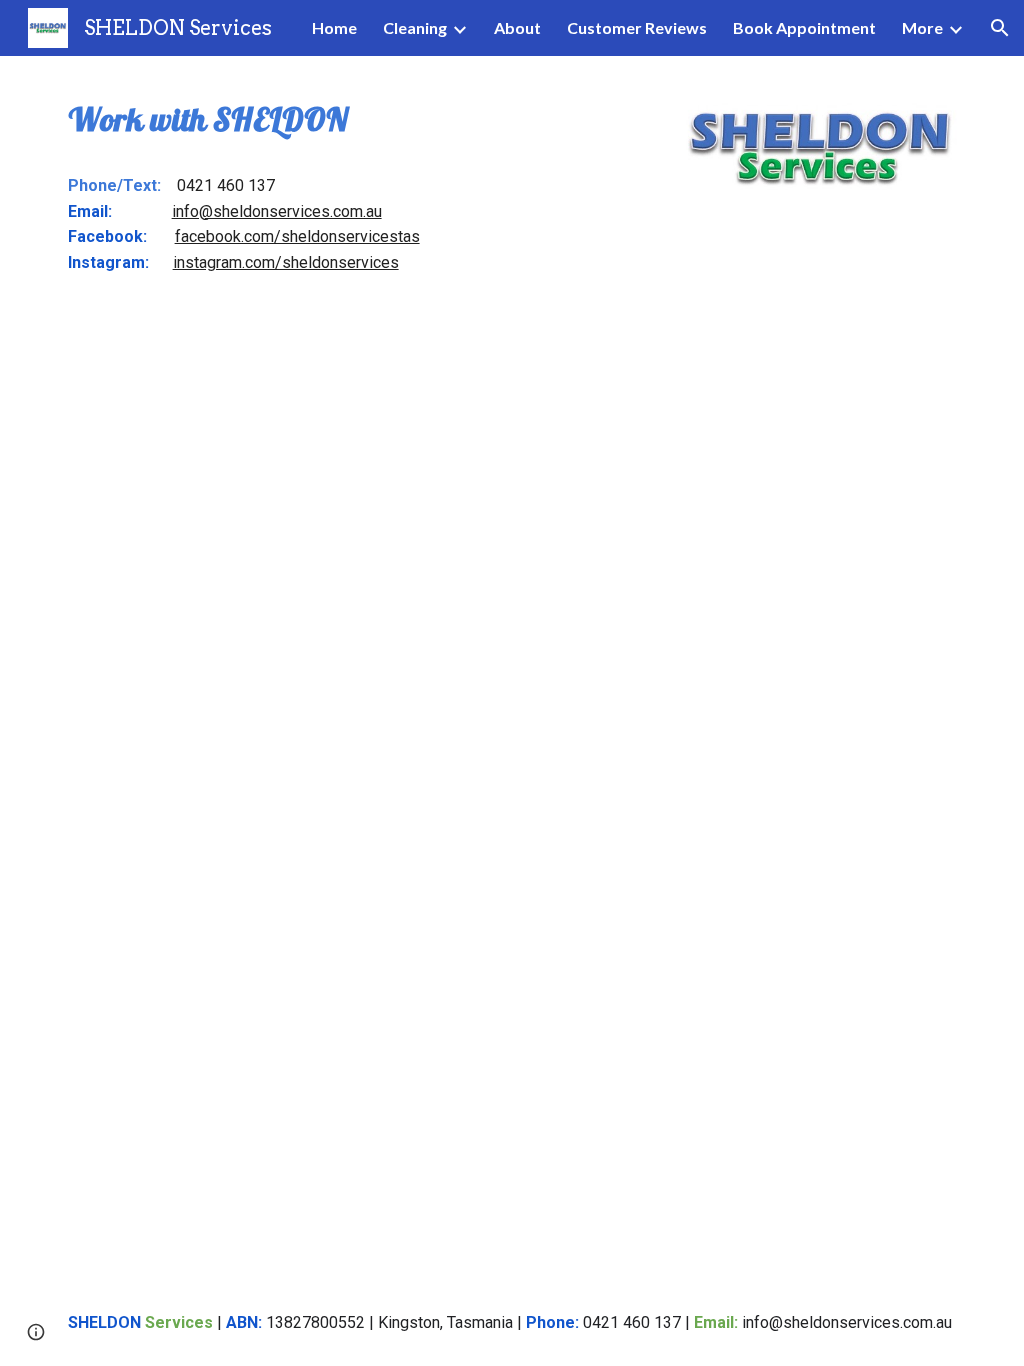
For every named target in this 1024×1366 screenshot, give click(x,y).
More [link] (922, 27)
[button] (1000, 28)
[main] (357, 119)
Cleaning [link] (415, 27)
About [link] (517, 27)
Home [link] (334, 27)
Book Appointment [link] (804, 27)
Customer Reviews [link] (637, 27)
